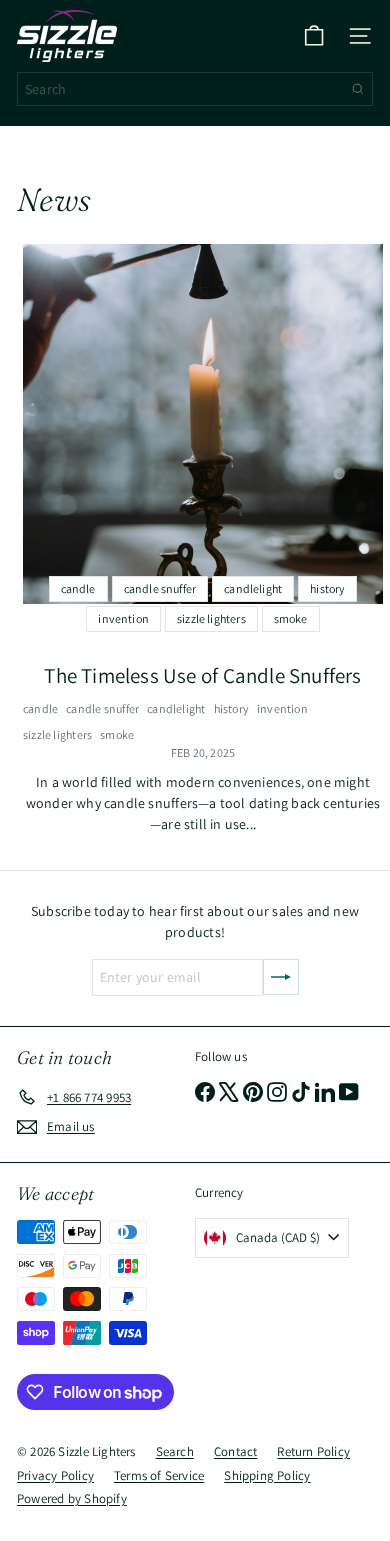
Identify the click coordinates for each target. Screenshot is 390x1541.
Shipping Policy (267, 1475)
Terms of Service (159, 1475)
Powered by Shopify (72, 1498)
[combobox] (195, 89)
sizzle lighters (57, 734)
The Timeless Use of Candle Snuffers (202, 675)
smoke (117, 734)
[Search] (358, 89)
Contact (235, 1451)
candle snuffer (102, 708)
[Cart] (314, 36)
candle (40, 708)
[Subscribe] (281, 977)
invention (282, 708)
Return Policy (313, 1451)
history (231, 708)
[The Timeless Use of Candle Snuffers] (203, 424)
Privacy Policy (55, 1475)
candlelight (176, 708)
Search (175, 1451)
